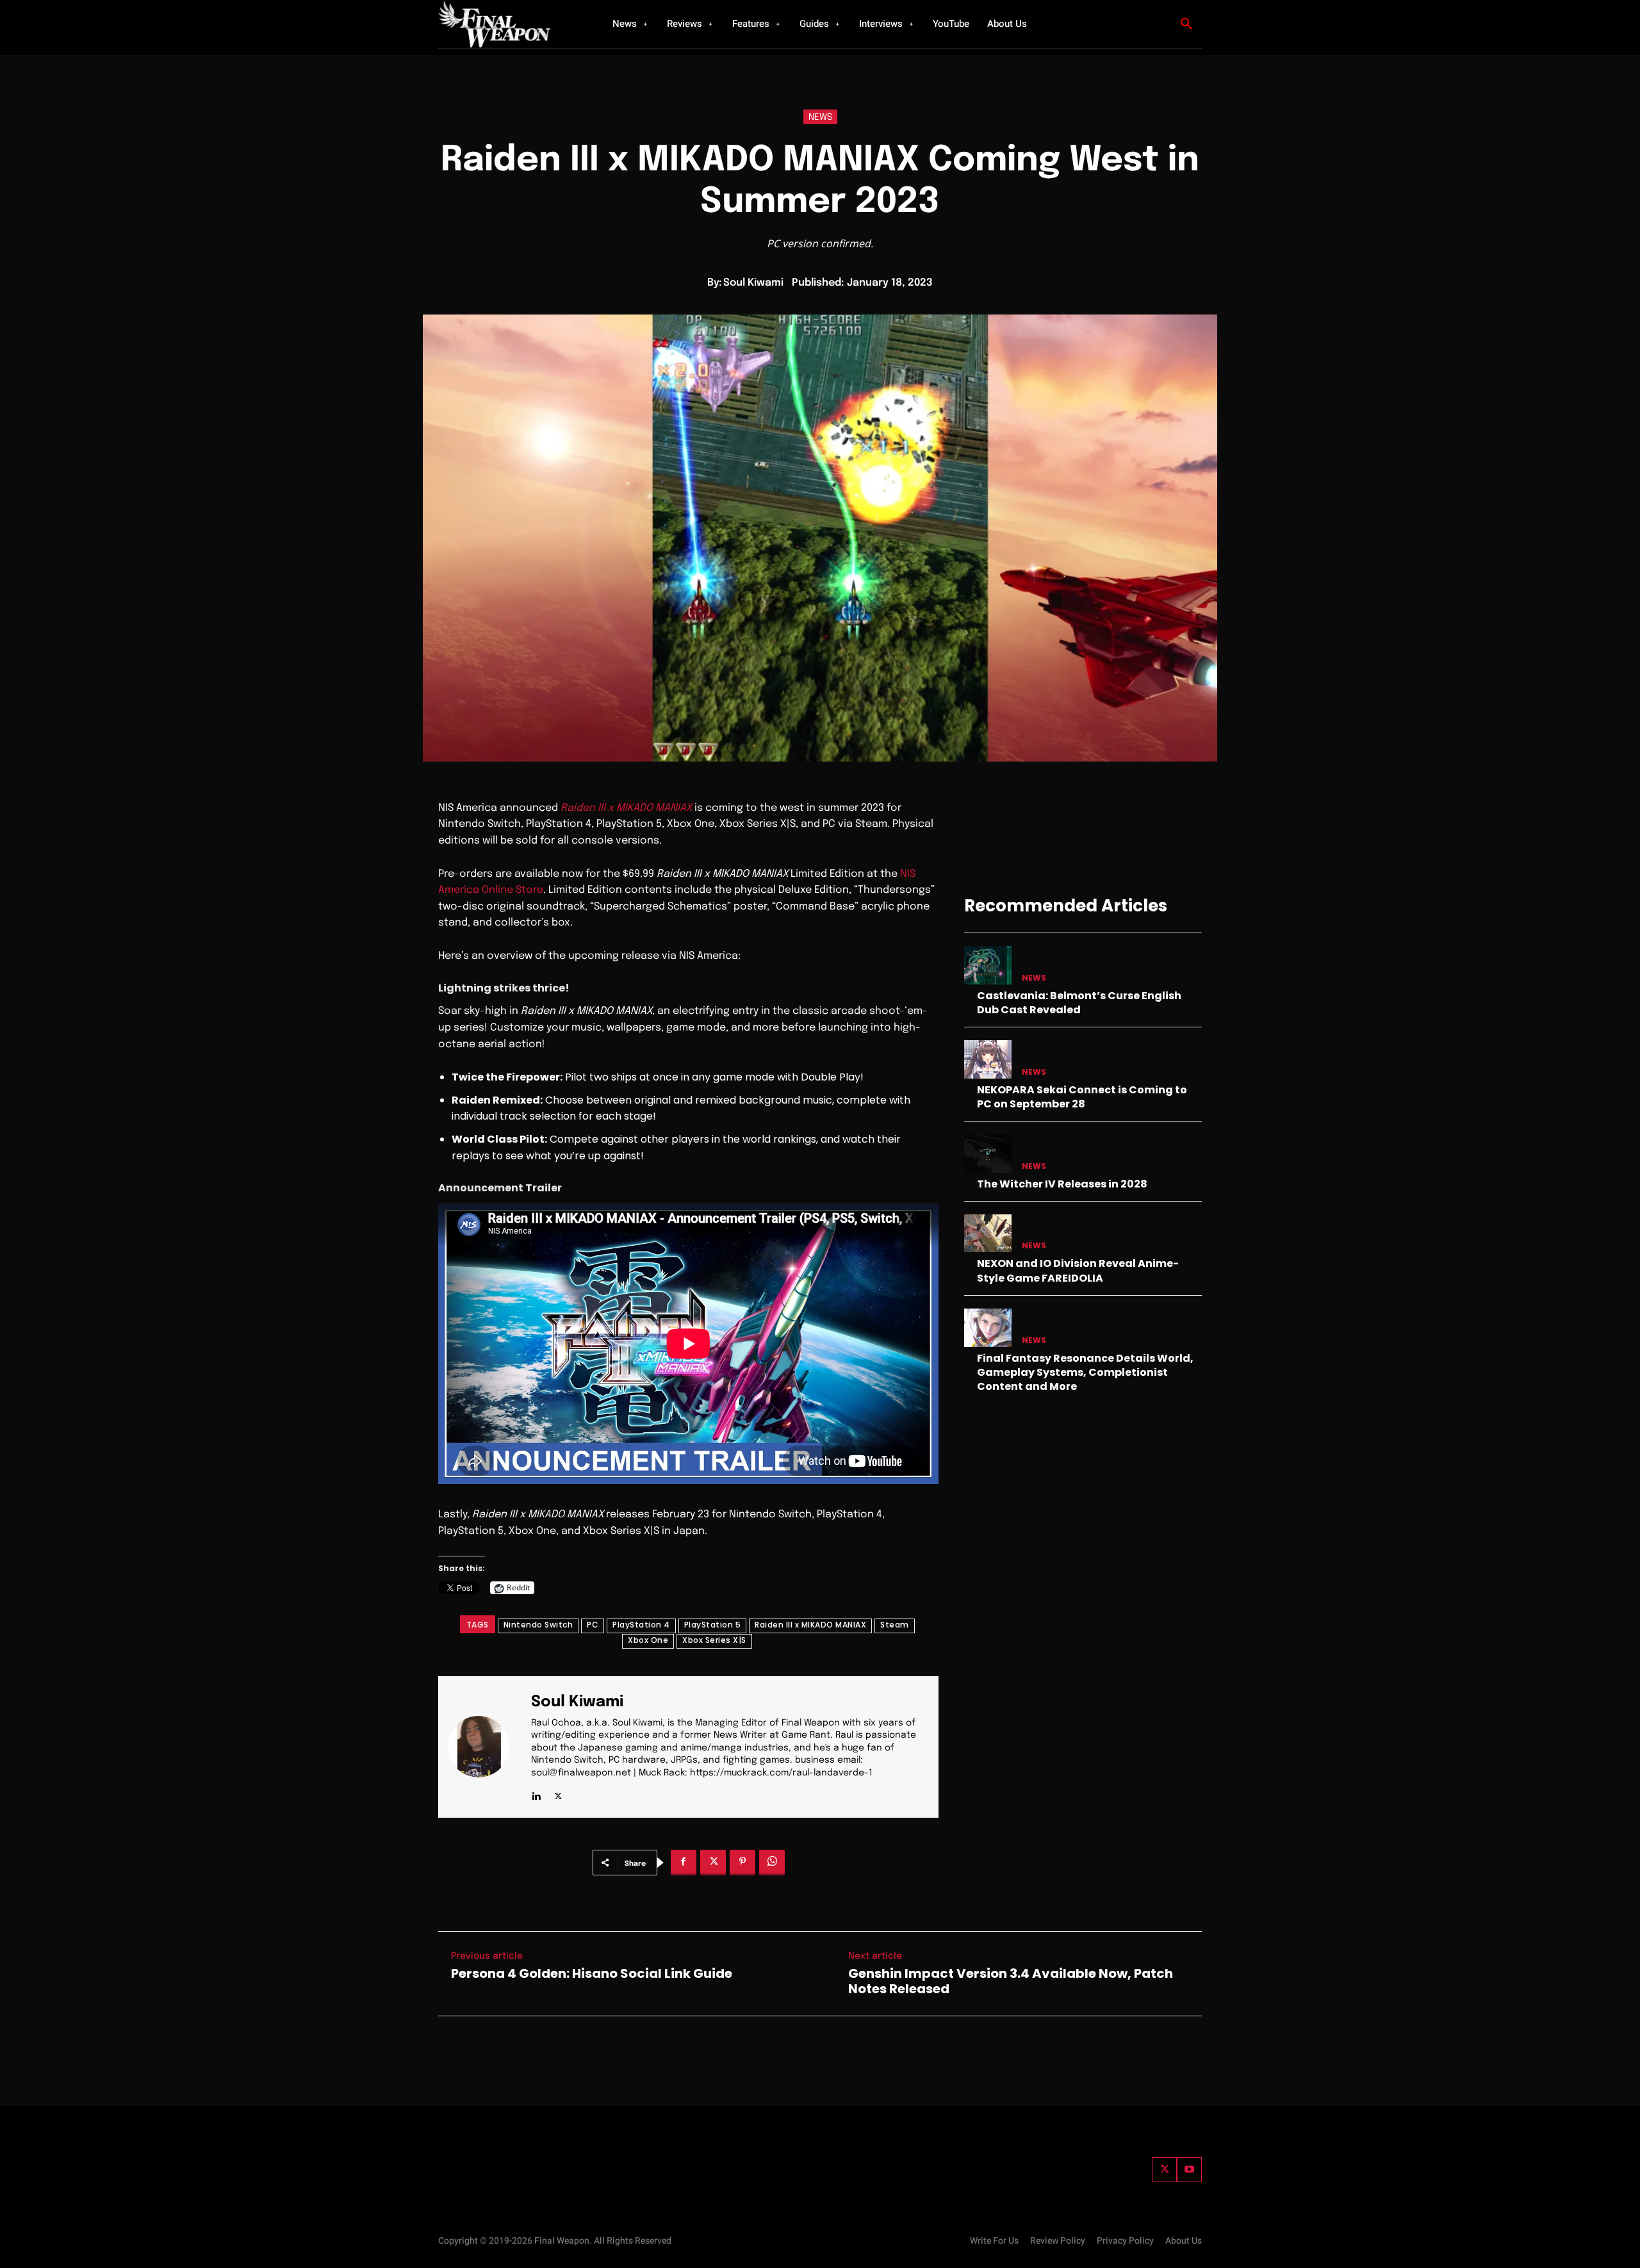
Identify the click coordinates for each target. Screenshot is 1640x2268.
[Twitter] (1164, 2170)
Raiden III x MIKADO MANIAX (810, 1625)
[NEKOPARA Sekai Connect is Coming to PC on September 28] (988, 1059)
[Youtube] (1189, 2170)
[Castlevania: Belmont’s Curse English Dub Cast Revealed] (988, 965)
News (820, 117)
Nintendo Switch (538, 1625)
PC (593, 1625)
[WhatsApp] (772, 1863)
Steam (895, 1625)
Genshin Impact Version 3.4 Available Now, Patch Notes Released (1011, 1981)
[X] (558, 1794)
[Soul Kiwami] (486, 1747)
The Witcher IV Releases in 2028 (1062, 1184)
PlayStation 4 (641, 1625)
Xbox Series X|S (714, 1640)
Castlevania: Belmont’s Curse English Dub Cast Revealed (1079, 1003)
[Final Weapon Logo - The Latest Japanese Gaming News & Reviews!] (509, 24)
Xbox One (648, 1640)
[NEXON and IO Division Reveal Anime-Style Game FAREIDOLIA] (988, 1233)
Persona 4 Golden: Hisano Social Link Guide (592, 1973)
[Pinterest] (742, 1863)
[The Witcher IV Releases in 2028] (988, 1153)
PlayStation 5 (713, 1625)
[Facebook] (684, 1863)
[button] (1186, 24)
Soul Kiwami (753, 283)
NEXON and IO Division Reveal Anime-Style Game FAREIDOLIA (1078, 1270)
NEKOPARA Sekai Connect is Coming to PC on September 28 (1082, 1097)
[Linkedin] (536, 1794)
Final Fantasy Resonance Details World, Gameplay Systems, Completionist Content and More (1085, 1373)
